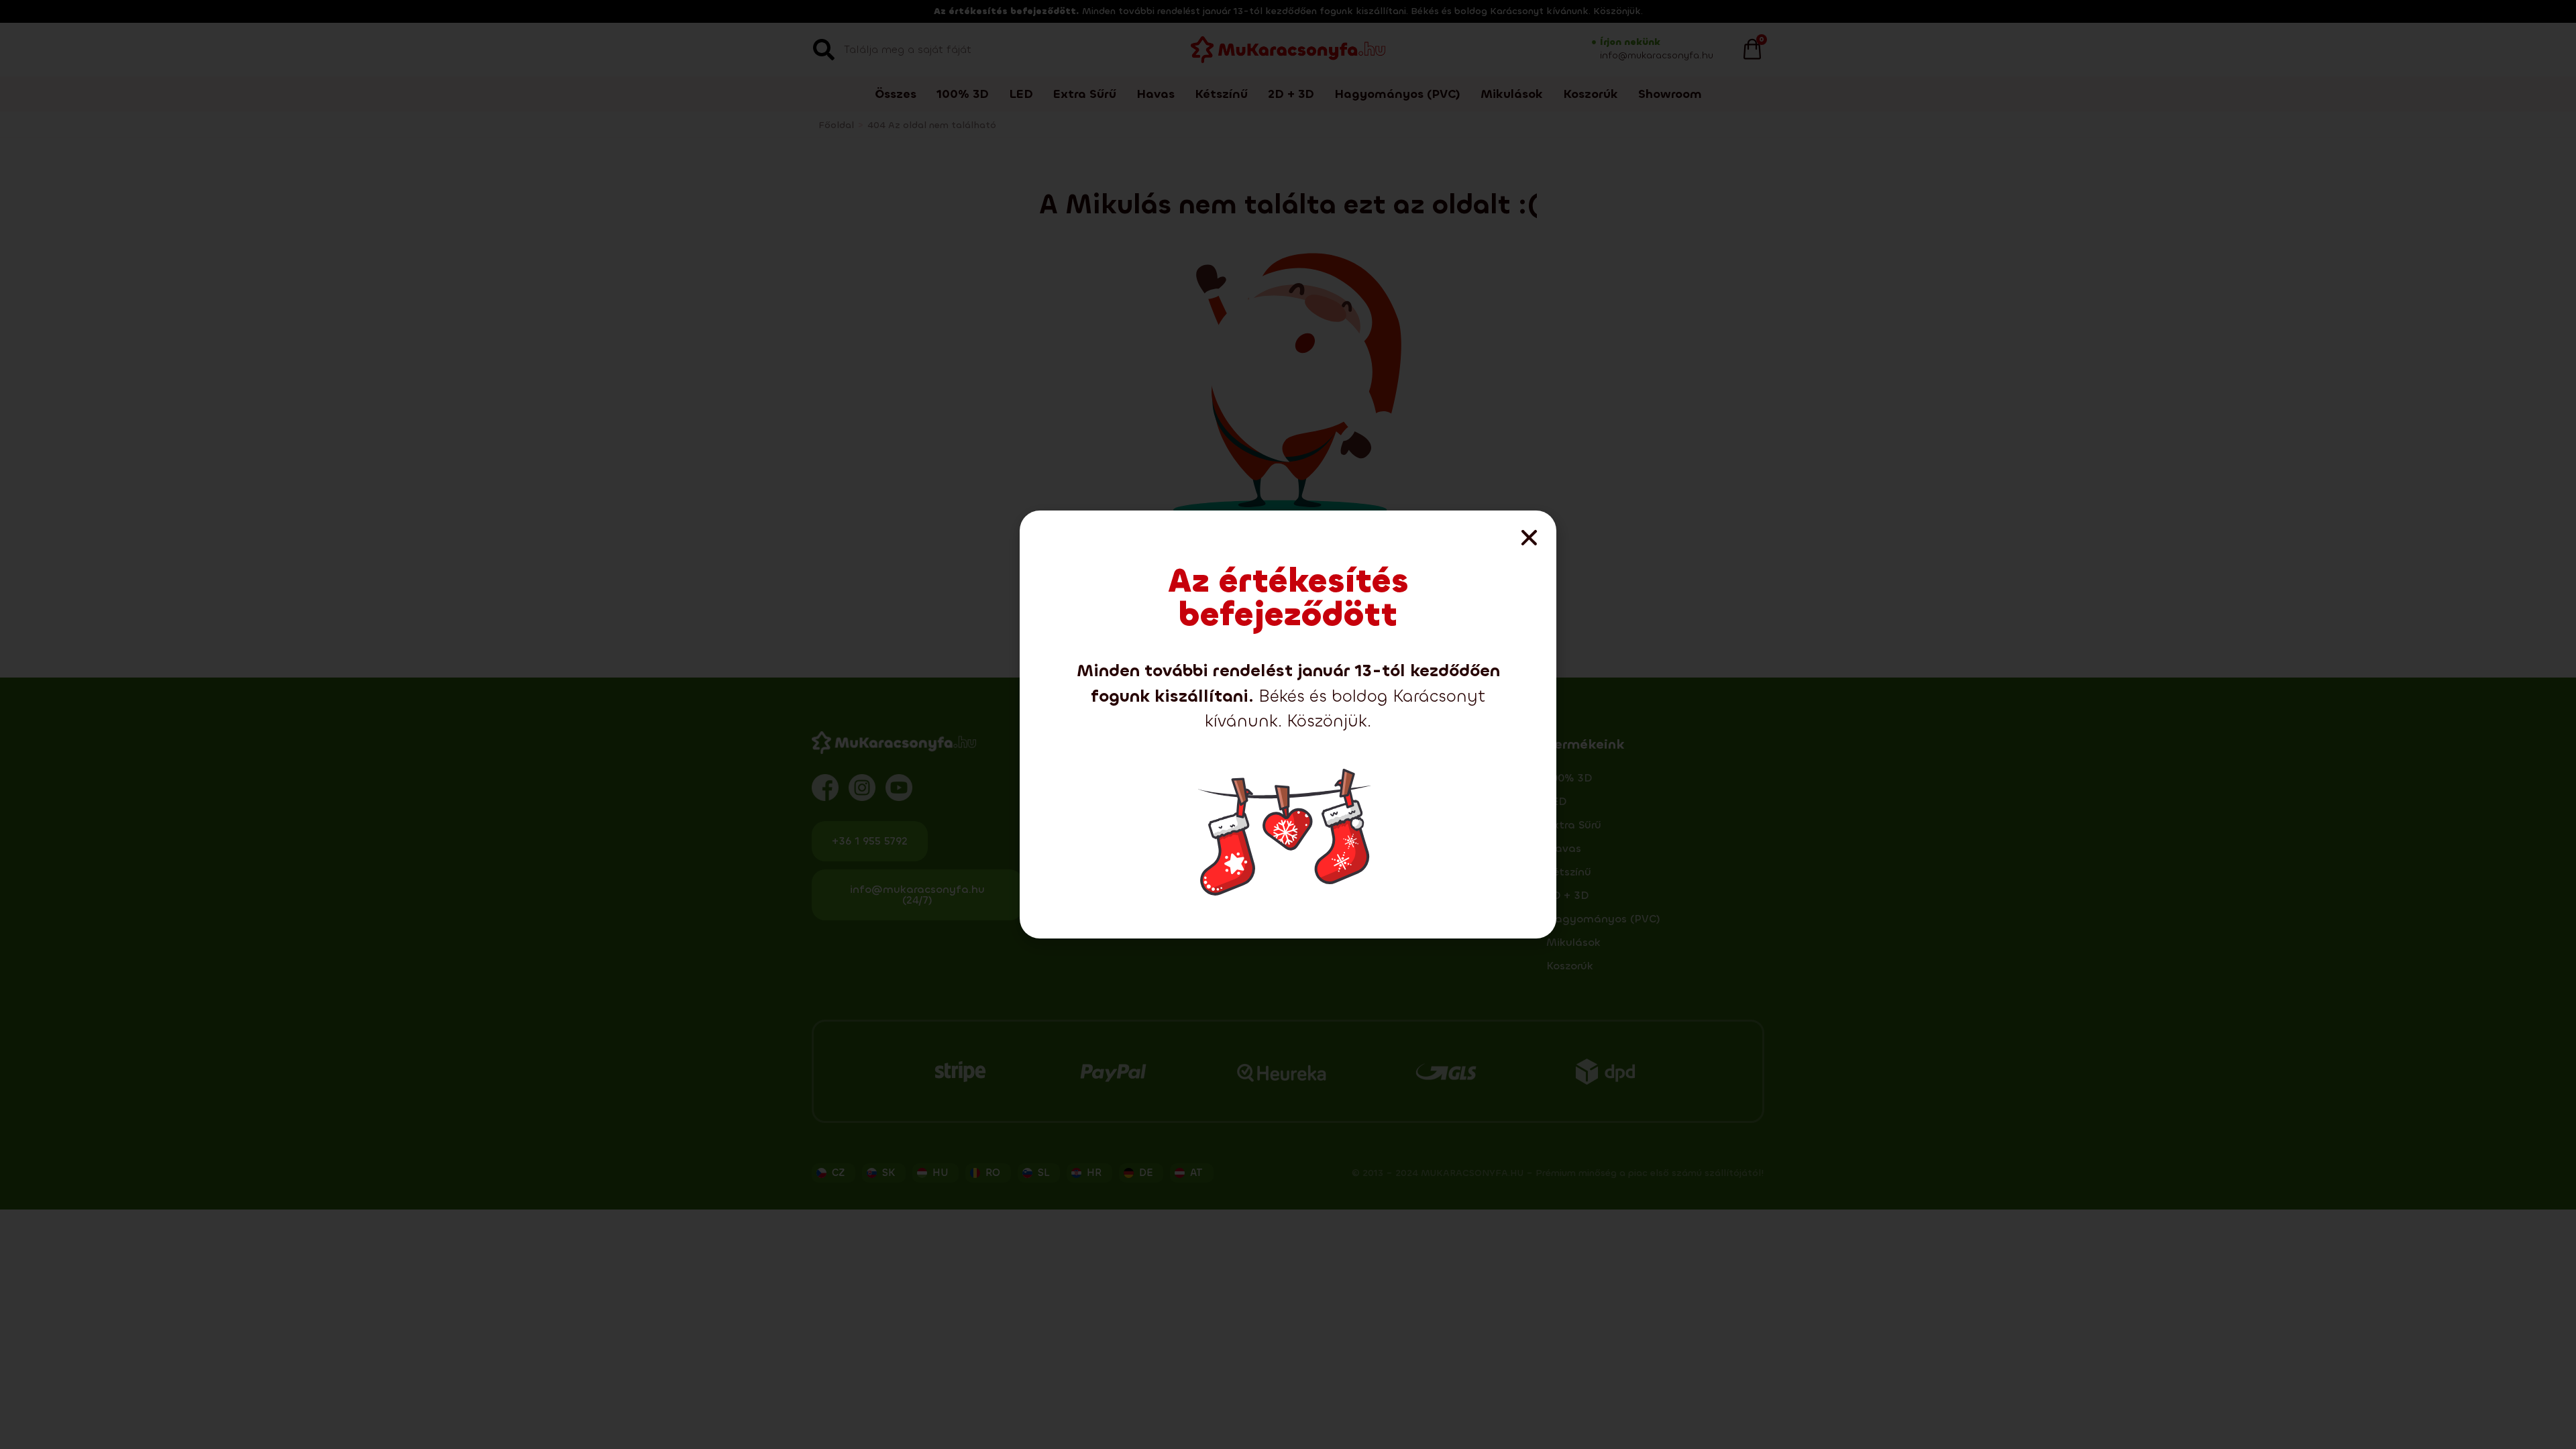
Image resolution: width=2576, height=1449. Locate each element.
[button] (1529, 538)
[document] (1288, 724)
